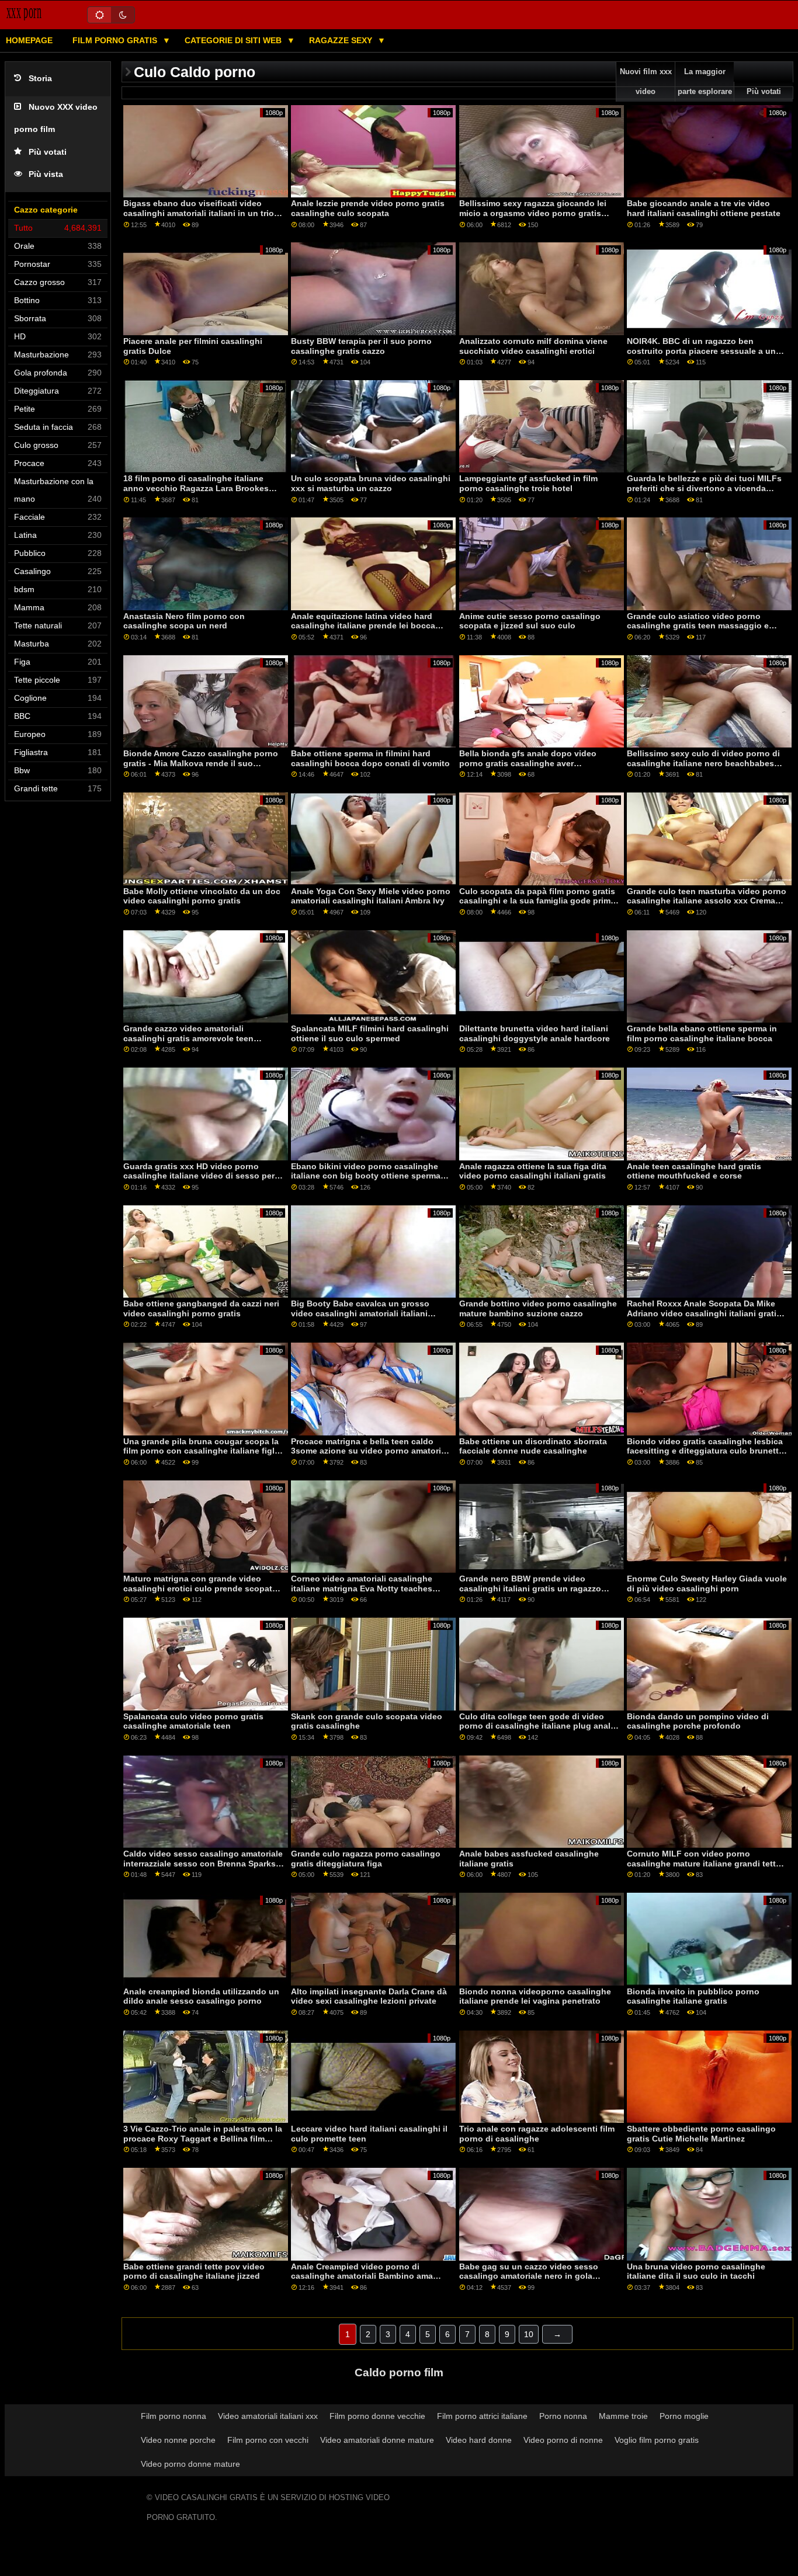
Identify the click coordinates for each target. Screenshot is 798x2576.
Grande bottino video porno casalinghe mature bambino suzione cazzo (538, 1308)
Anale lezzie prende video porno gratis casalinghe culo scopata (368, 208)
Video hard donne (479, 2440)
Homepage (29, 40)
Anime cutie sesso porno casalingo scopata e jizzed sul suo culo (530, 621)
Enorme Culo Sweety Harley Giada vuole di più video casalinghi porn (707, 1584)
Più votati (48, 152)
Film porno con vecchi (268, 2440)
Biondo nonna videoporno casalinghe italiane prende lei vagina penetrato (535, 1996)
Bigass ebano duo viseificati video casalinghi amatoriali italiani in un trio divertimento (199, 213)
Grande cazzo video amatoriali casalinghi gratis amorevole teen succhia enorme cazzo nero (188, 1038)
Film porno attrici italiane (482, 2416)
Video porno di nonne (563, 2440)
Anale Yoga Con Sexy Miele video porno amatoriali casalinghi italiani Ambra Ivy (371, 896)
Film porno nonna (174, 2416)
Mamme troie (623, 2416)
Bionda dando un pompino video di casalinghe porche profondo (698, 1721)
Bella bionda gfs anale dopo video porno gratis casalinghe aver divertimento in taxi (528, 763)
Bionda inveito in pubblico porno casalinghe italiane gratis (693, 1996)
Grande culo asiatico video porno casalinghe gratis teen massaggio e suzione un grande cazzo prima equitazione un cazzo (698, 631)
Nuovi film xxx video (646, 82)
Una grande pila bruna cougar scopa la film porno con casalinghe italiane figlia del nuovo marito (202, 1451)
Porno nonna (563, 2416)
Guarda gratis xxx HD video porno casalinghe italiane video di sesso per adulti (199, 1176)
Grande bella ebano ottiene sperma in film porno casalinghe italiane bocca (702, 1033)
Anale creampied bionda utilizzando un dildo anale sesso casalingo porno (201, 1996)
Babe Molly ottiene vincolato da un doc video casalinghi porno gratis (202, 896)
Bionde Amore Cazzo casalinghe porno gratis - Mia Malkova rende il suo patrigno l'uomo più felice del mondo (201, 763)
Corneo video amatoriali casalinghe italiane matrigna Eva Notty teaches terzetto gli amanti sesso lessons (362, 1588)
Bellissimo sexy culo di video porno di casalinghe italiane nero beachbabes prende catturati (703, 763)
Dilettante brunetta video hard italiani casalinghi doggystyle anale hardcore (535, 1033)
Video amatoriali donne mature (377, 2440)
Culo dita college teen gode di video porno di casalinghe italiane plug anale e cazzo (537, 1726)
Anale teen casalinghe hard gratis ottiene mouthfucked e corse (694, 1171)
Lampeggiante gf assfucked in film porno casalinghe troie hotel (528, 483)
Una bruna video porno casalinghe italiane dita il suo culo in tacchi (696, 2271)
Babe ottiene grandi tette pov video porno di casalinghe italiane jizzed (194, 2271)
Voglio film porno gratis (657, 2440)
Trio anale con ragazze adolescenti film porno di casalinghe (537, 2134)
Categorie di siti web (234, 40)
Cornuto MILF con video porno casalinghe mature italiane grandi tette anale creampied (704, 1863)
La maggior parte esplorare (705, 82)
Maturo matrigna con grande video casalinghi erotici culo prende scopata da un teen (200, 1588)
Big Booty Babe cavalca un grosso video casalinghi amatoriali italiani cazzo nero (360, 1313)
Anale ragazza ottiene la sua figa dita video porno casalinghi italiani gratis (533, 1171)
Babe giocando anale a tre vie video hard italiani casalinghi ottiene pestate (704, 208)
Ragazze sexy (342, 40)
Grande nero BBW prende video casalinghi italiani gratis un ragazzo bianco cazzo (530, 1588)
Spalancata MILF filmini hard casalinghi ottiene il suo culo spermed (370, 1033)
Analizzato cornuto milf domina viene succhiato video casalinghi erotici (533, 346)
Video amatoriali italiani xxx (268, 2416)
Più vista (46, 174)
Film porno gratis (116, 40)
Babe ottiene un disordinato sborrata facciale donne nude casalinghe (533, 1446)
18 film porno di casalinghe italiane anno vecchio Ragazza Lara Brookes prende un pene (196, 488)
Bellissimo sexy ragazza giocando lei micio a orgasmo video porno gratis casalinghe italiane (533, 213)
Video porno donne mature (190, 2464)
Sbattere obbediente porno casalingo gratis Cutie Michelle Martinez (701, 2134)
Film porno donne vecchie (377, 2416)
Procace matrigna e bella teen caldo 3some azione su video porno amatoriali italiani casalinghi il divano (371, 1451)
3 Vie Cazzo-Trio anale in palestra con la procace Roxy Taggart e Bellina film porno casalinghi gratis (203, 2138)
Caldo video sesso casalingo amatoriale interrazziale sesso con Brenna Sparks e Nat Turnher (203, 1863)
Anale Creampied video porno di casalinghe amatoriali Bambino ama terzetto (362, 2276)
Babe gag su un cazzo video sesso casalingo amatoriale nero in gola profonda (529, 2276)
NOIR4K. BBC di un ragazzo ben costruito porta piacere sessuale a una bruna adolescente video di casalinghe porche (705, 356)
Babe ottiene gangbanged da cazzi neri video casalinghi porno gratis (201, 1308)
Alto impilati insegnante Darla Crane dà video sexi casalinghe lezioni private (369, 1996)
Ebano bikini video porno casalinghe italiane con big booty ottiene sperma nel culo (366, 1176)
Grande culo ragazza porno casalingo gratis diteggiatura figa (366, 1859)
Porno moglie (684, 2416)
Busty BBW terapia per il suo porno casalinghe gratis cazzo (361, 346)
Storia (40, 79)
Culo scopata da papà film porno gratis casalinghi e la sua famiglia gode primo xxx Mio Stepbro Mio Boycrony (537, 901)
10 (529, 2334)
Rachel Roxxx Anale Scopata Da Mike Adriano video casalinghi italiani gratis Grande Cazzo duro (704, 1313)
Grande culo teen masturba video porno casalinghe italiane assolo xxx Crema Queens (707, 901)
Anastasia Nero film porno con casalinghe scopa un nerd (184, 621)
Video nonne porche (178, 2440)
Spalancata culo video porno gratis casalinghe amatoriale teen (193, 1721)
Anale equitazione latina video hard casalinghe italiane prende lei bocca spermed (363, 626)
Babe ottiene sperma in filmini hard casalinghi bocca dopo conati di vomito (370, 758)
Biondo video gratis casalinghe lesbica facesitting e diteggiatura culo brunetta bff (705, 1451)
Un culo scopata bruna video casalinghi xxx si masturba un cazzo (371, 483)
